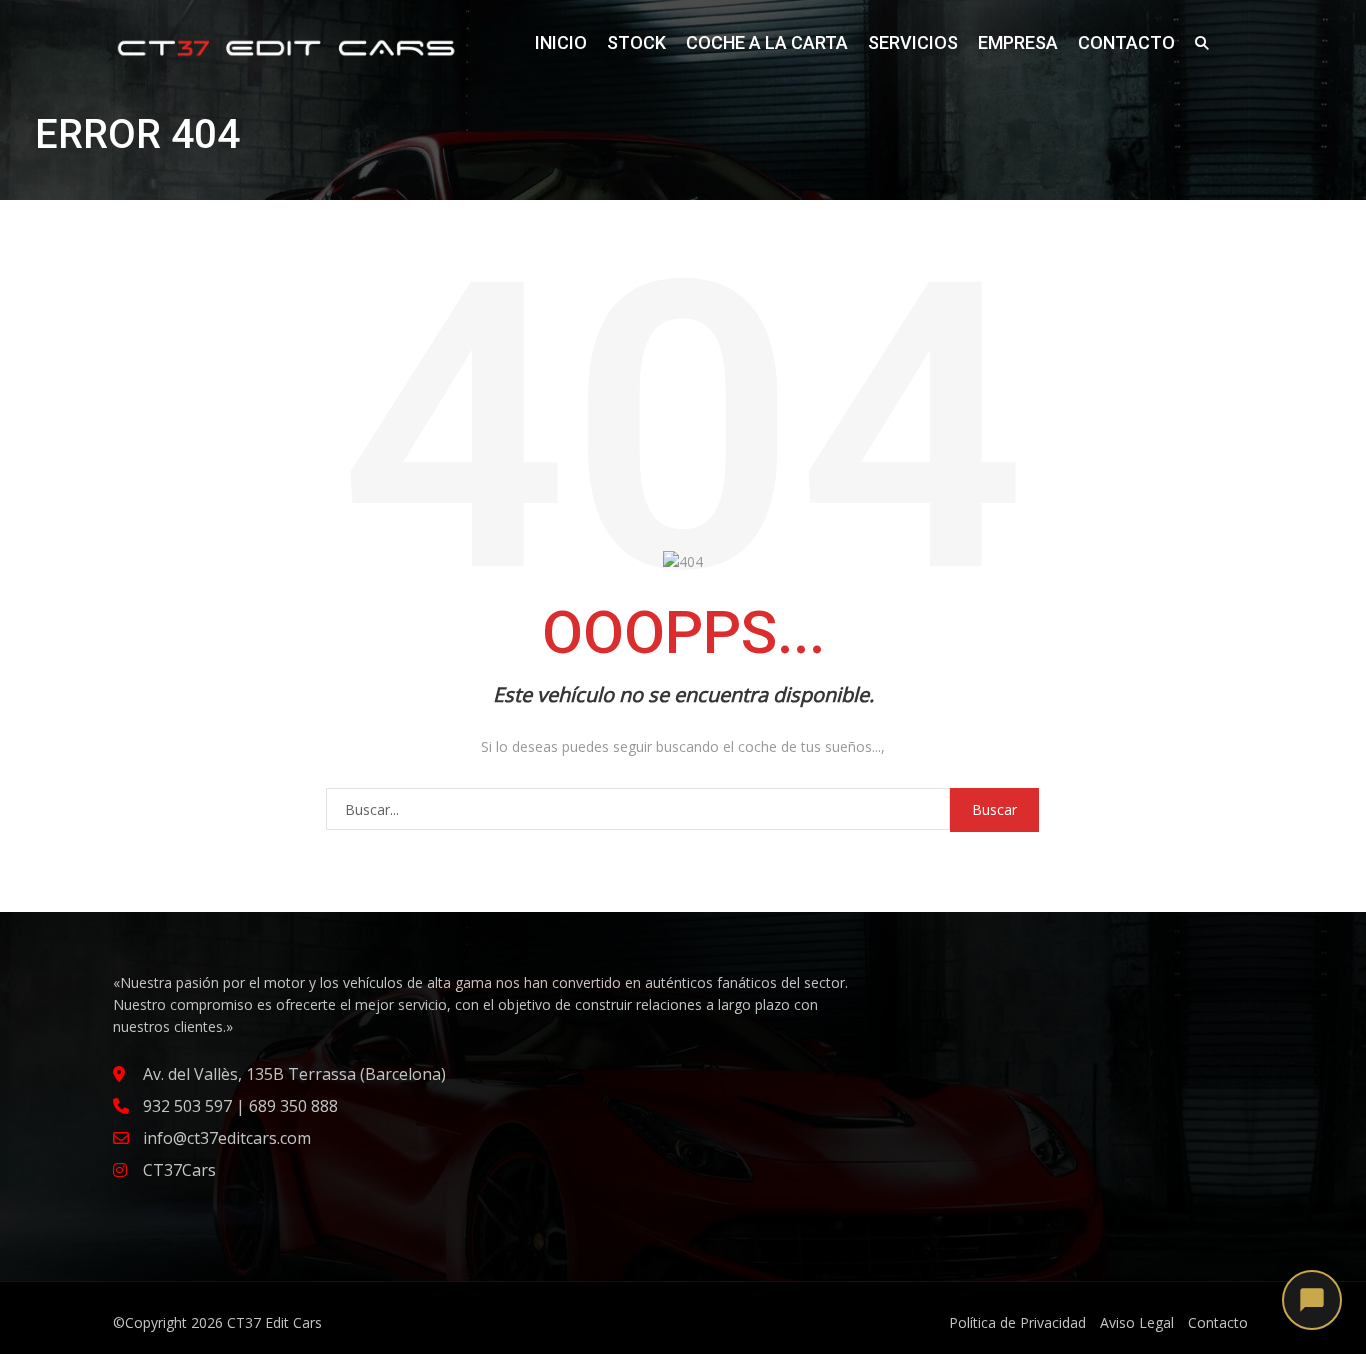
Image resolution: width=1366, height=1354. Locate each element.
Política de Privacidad (1017, 1322)
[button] (1312, 1300)
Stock (636, 42)
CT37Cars (179, 1170)
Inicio (561, 42)
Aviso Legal (1137, 1322)
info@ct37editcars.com (227, 1138)
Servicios (913, 42)
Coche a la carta (767, 42)
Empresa (1018, 42)
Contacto (1126, 42)
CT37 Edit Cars (274, 1322)
